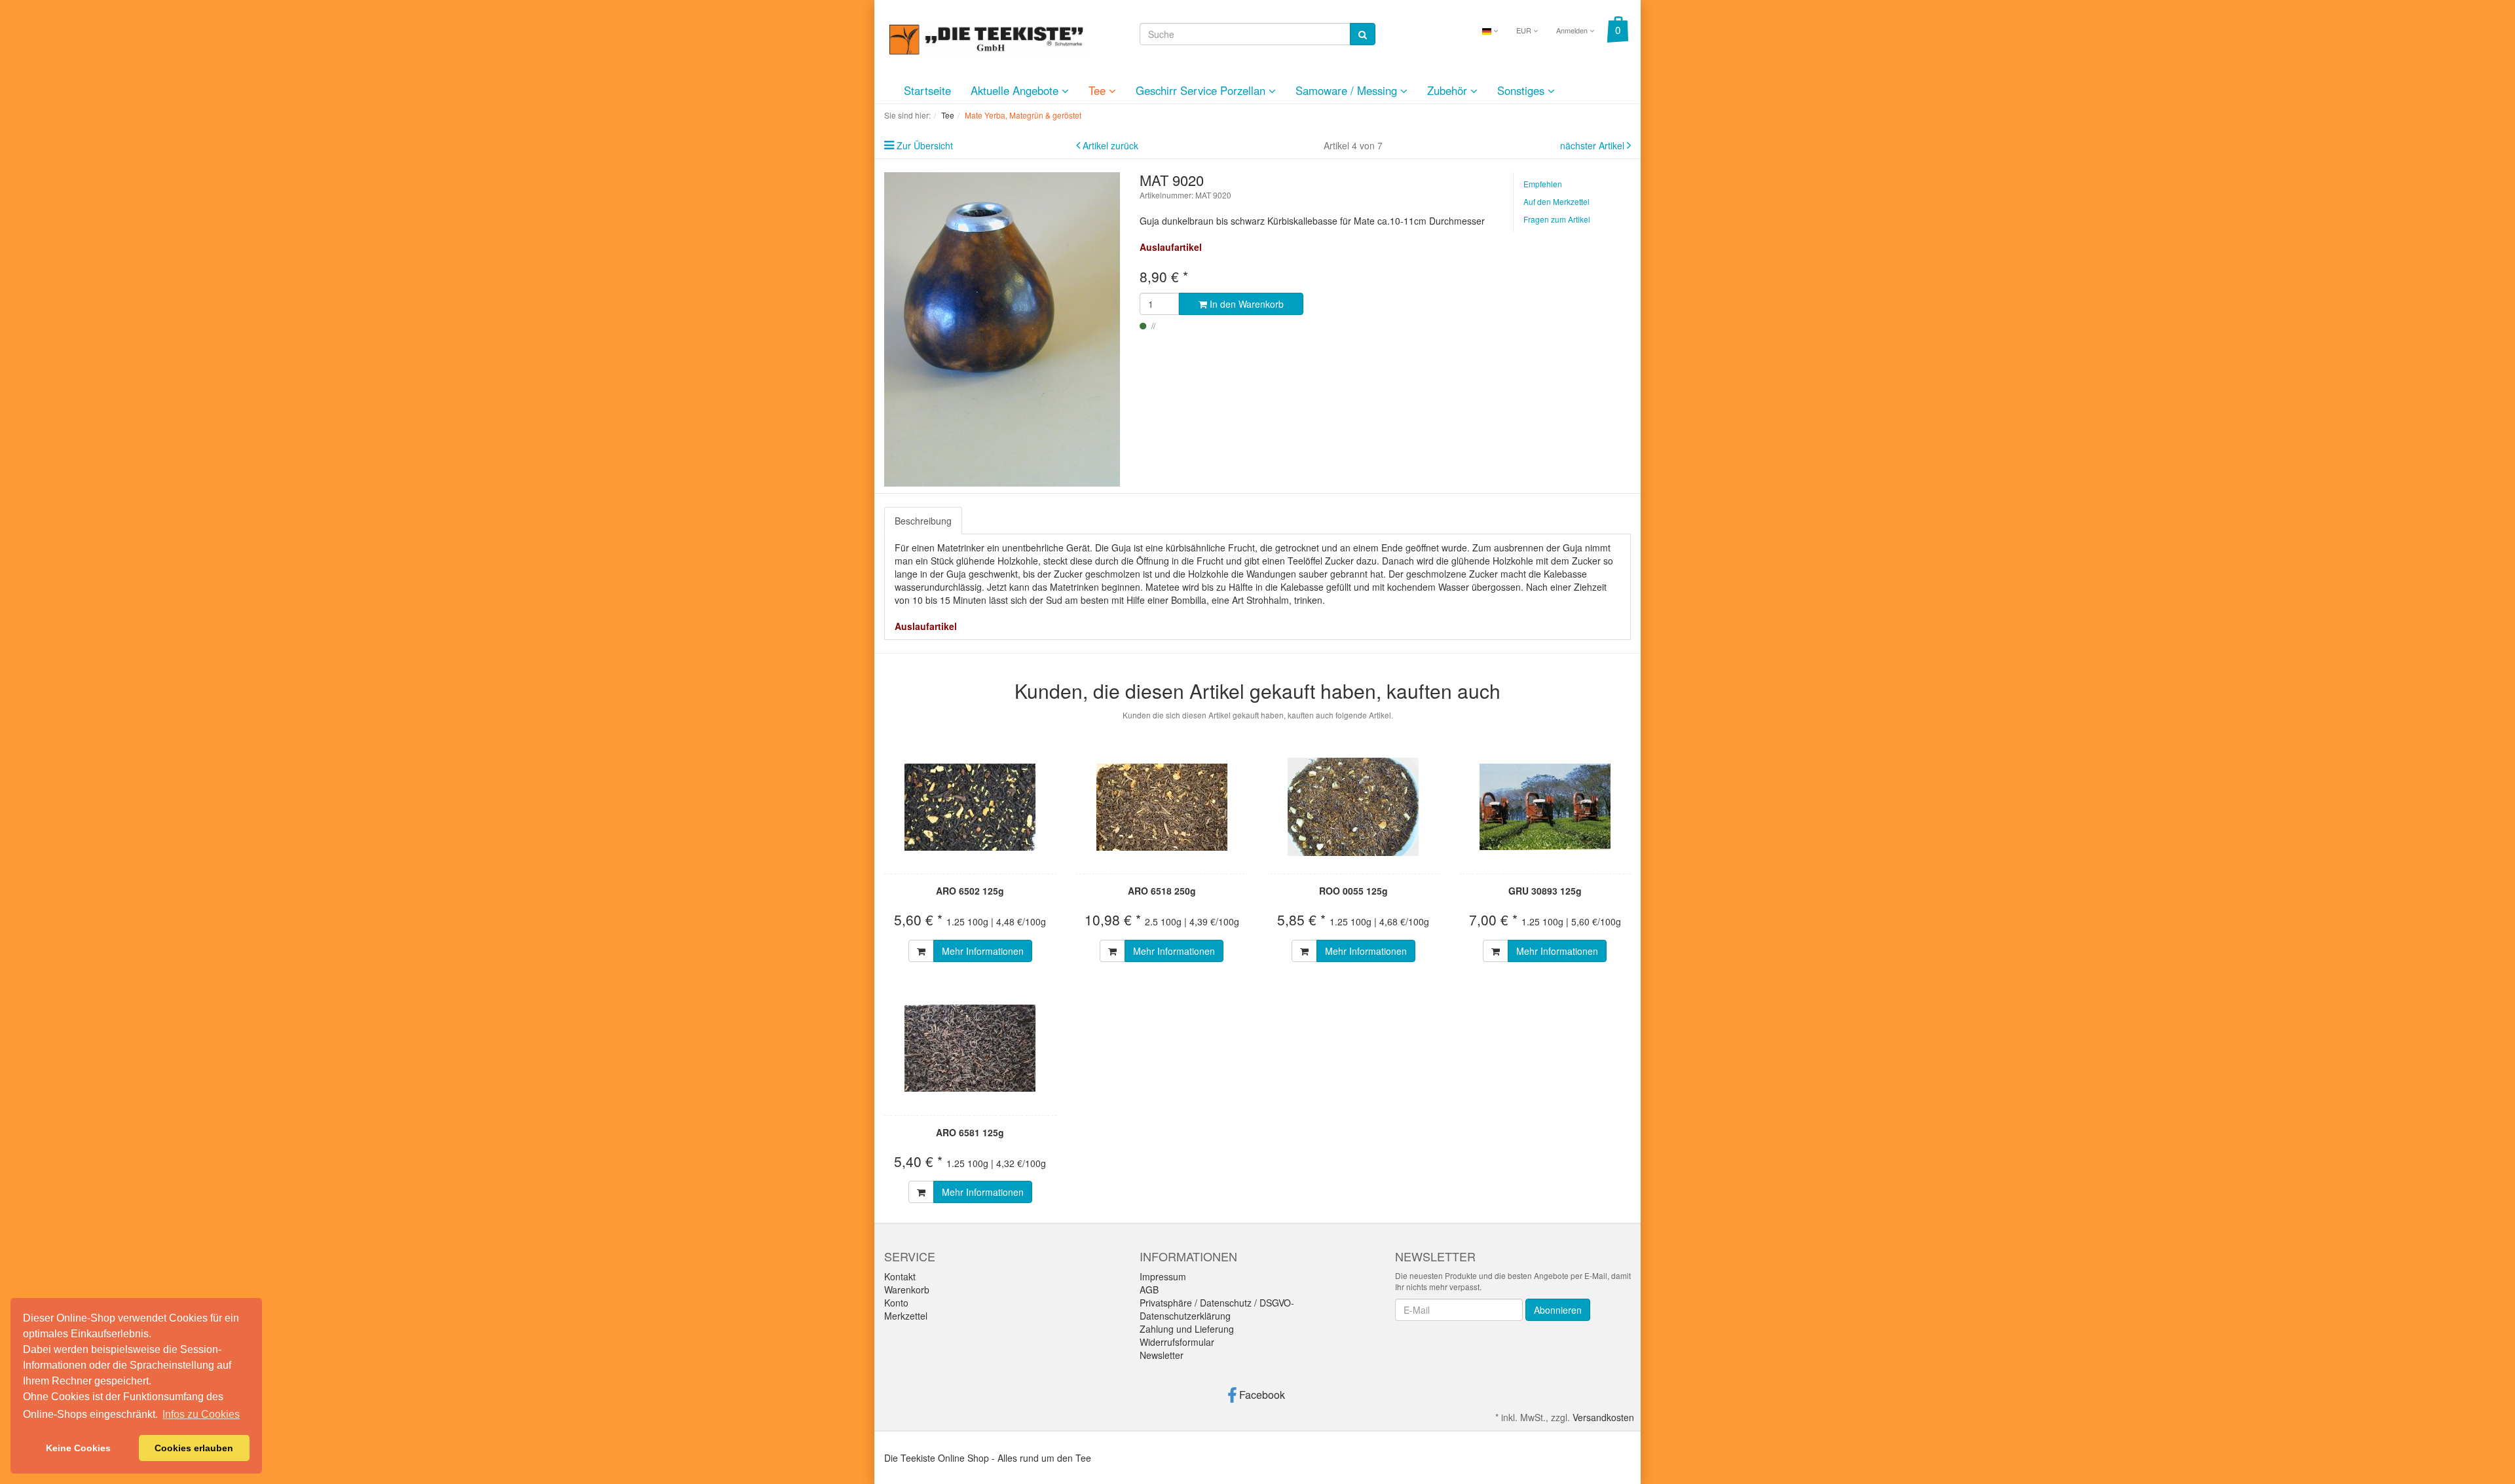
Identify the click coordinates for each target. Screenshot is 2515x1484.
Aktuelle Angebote (1016, 90)
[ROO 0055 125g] (1353, 807)
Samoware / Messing (1348, 90)
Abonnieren (1558, 1310)
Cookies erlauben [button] (194, 1448)
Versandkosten (1603, 1417)
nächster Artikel (1593, 145)
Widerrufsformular (1177, 1342)
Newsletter (1162, 1355)
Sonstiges (1522, 90)
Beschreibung (923, 521)
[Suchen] (1363, 34)
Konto (896, 1303)
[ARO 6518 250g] (1162, 807)
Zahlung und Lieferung (1187, 1329)
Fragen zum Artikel (1557, 219)
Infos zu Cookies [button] (201, 1414)
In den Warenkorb (1245, 304)
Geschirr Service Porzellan (1202, 90)
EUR (1525, 30)
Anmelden (1573, 30)
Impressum (1163, 1276)
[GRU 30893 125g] (1545, 807)
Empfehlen (1543, 184)
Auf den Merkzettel (1556, 201)
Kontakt (900, 1276)
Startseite (927, 90)
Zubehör (1449, 90)
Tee (1099, 90)
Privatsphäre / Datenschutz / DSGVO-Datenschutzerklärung (1217, 1309)
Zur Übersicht (925, 145)
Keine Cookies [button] (78, 1448)
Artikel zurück (1110, 145)
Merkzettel (906, 1316)
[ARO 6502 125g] (970, 807)
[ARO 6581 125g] (970, 1048)
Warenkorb (907, 1289)
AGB (1149, 1289)
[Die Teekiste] (986, 37)
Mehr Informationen (983, 951)
